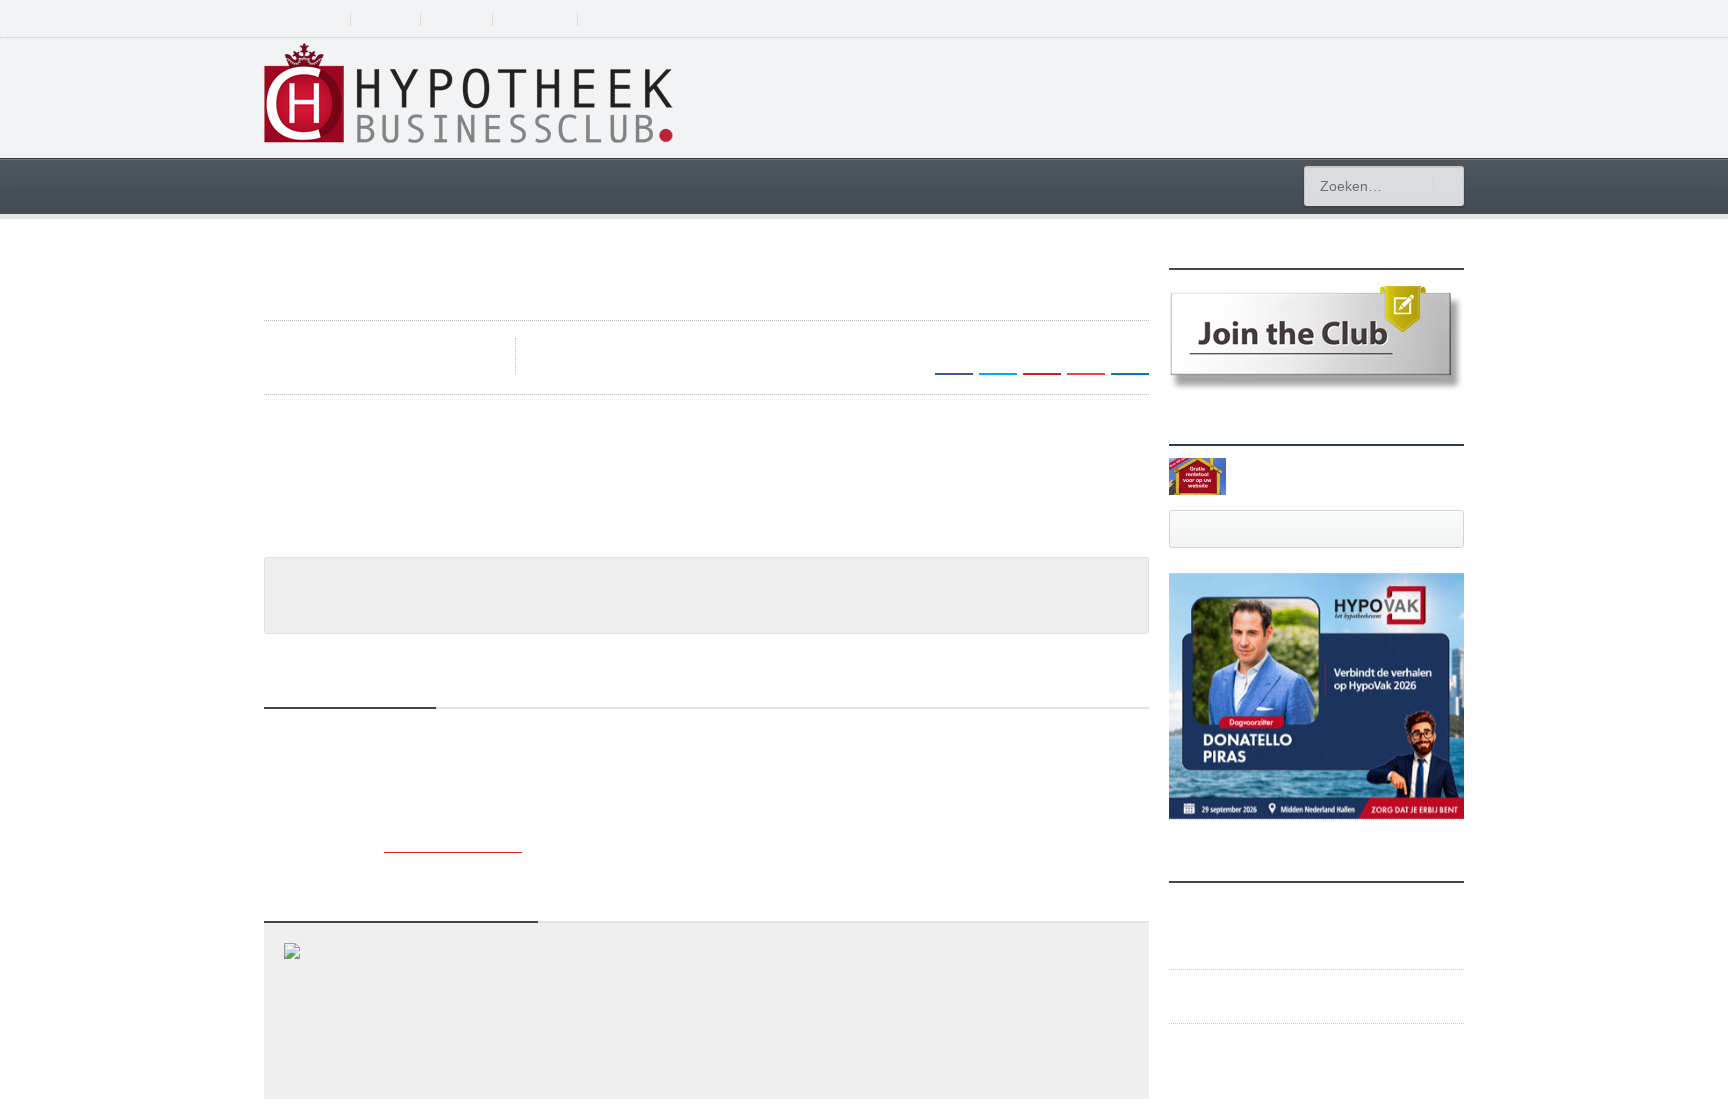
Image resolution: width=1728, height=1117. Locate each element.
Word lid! (466, 18)
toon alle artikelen (1317, 528)
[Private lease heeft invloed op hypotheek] (707, 1063)
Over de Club (304, 18)
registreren (1365, 18)
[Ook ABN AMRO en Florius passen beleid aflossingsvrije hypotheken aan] (707, 1018)
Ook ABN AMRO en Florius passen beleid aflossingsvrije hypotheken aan (519, 1045)
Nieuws (307, 630)
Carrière (1048, 184)
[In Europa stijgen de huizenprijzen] (707, 973)
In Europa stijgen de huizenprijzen (393, 1000)
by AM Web (583, 346)
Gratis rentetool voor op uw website (1328, 475)
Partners (392, 18)
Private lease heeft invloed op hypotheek (416, 1090)
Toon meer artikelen (452, 870)
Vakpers (366, 630)
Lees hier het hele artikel (359, 556)
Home (305, 184)
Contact (628, 18)
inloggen (1438, 18)
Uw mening (549, 18)
